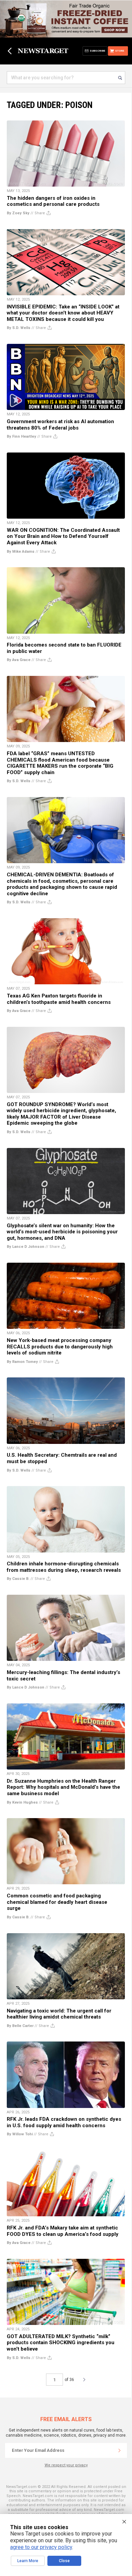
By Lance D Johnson (26, 1247)
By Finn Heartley (21, 436)
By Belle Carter (20, 2026)
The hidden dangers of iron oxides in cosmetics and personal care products (53, 201)
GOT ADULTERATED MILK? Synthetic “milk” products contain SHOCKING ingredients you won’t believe (61, 2343)
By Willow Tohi (20, 2134)
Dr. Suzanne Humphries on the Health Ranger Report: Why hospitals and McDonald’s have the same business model (63, 1787)
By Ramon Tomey (22, 1362)
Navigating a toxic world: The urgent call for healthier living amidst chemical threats (59, 2014)
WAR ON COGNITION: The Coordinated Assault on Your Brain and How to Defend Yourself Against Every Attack (63, 536)
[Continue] (119, 2450)
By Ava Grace (19, 660)
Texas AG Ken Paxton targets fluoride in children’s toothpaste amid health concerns (59, 999)
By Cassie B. (18, 1579)
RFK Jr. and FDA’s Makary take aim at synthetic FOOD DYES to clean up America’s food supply (63, 2231)
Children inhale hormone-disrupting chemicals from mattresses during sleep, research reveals (64, 1567)
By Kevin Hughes (22, 1802)
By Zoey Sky (18, 213)
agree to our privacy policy (41, 2547)
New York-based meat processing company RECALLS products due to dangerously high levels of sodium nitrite (60, 1347)
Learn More (28, 2561)
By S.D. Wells (19, 328)
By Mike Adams (21, 552)
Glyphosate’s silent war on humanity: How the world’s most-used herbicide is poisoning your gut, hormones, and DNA (62, 1232)
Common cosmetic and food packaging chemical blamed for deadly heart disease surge (57, 1902)
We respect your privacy (66, 2465)
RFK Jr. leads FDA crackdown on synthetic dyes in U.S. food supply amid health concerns (64, 2122)
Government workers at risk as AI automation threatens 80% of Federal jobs (60, 425)
